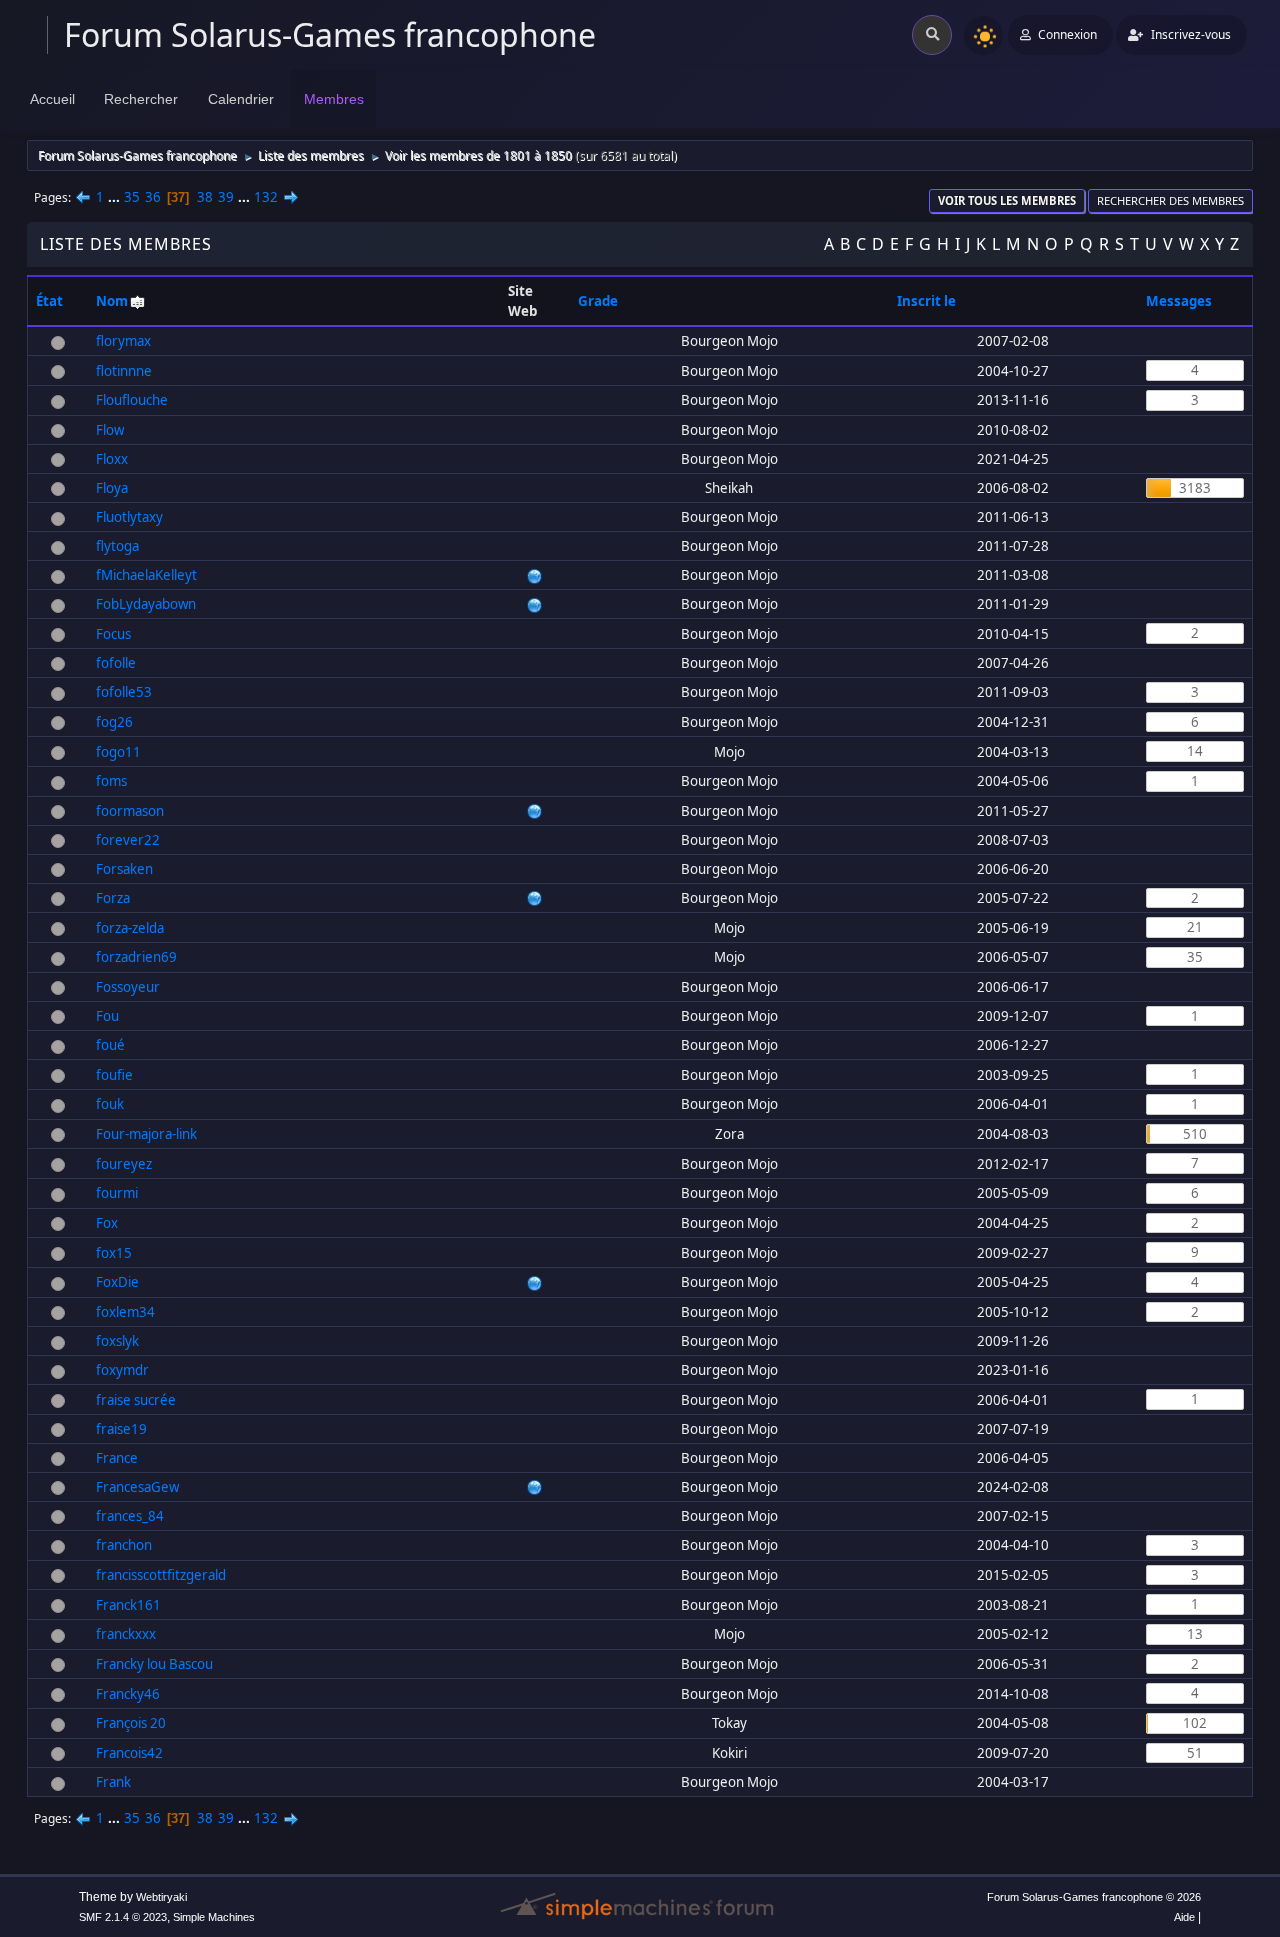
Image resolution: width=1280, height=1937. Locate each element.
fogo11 (118, 752)
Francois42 (129, 1753)
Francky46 (128, 1694)
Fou (107, 1016)
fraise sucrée (136, 1400)
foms (111, 781)
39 (226, 197)
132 (266, 197)
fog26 (114, 722)
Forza (113, 898)
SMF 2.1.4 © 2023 (123, 1917)
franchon (124, 1545)
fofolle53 (124, 692)
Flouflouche (132, 400)
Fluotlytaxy (129, 517)
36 (153, 197)
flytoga (117, 546)
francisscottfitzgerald (161, 1575)
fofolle (116, 663)
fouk (110, 1104)
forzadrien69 (136, 957)
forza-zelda (130, 928)
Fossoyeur (128, 987)
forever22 (128, 840)
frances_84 (130, 1516)
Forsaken (124, 869)
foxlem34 (125, 1312)
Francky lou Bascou (154, 1664)
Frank (113, 1782)
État (49, 301)
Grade (599, 301)
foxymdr (122, 1370)
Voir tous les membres (1007, 200)
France (117, 1458)
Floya (112, 488)
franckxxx (126, 1634)
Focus (113, 634)
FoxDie (117, 1282)
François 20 (131, 1723)
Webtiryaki (161, 1897)
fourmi (117, 1193)
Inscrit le (926, 301)
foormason (130, 811)
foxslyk (117, 1341)
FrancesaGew (137, 1487)
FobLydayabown (146, 604)
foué (110, 1045)
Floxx (112, 459)
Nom (112, 301)
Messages (1179, 301)
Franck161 (128, 1605)
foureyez (124, 1164)
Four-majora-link (146, 1134)
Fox (107, 1223)
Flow (110, 430)
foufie (114, 1075)
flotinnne (124, 371)
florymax (123, 341)
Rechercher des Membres (1170, 200)
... (115, 197)
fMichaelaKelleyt (146, 575)
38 (205, 197)
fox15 (114, 1253)
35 (132, 197)
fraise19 (121, 1429)
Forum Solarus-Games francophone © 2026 (1094, 1897)
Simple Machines (214, 1917)
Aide (1184, 1917)
